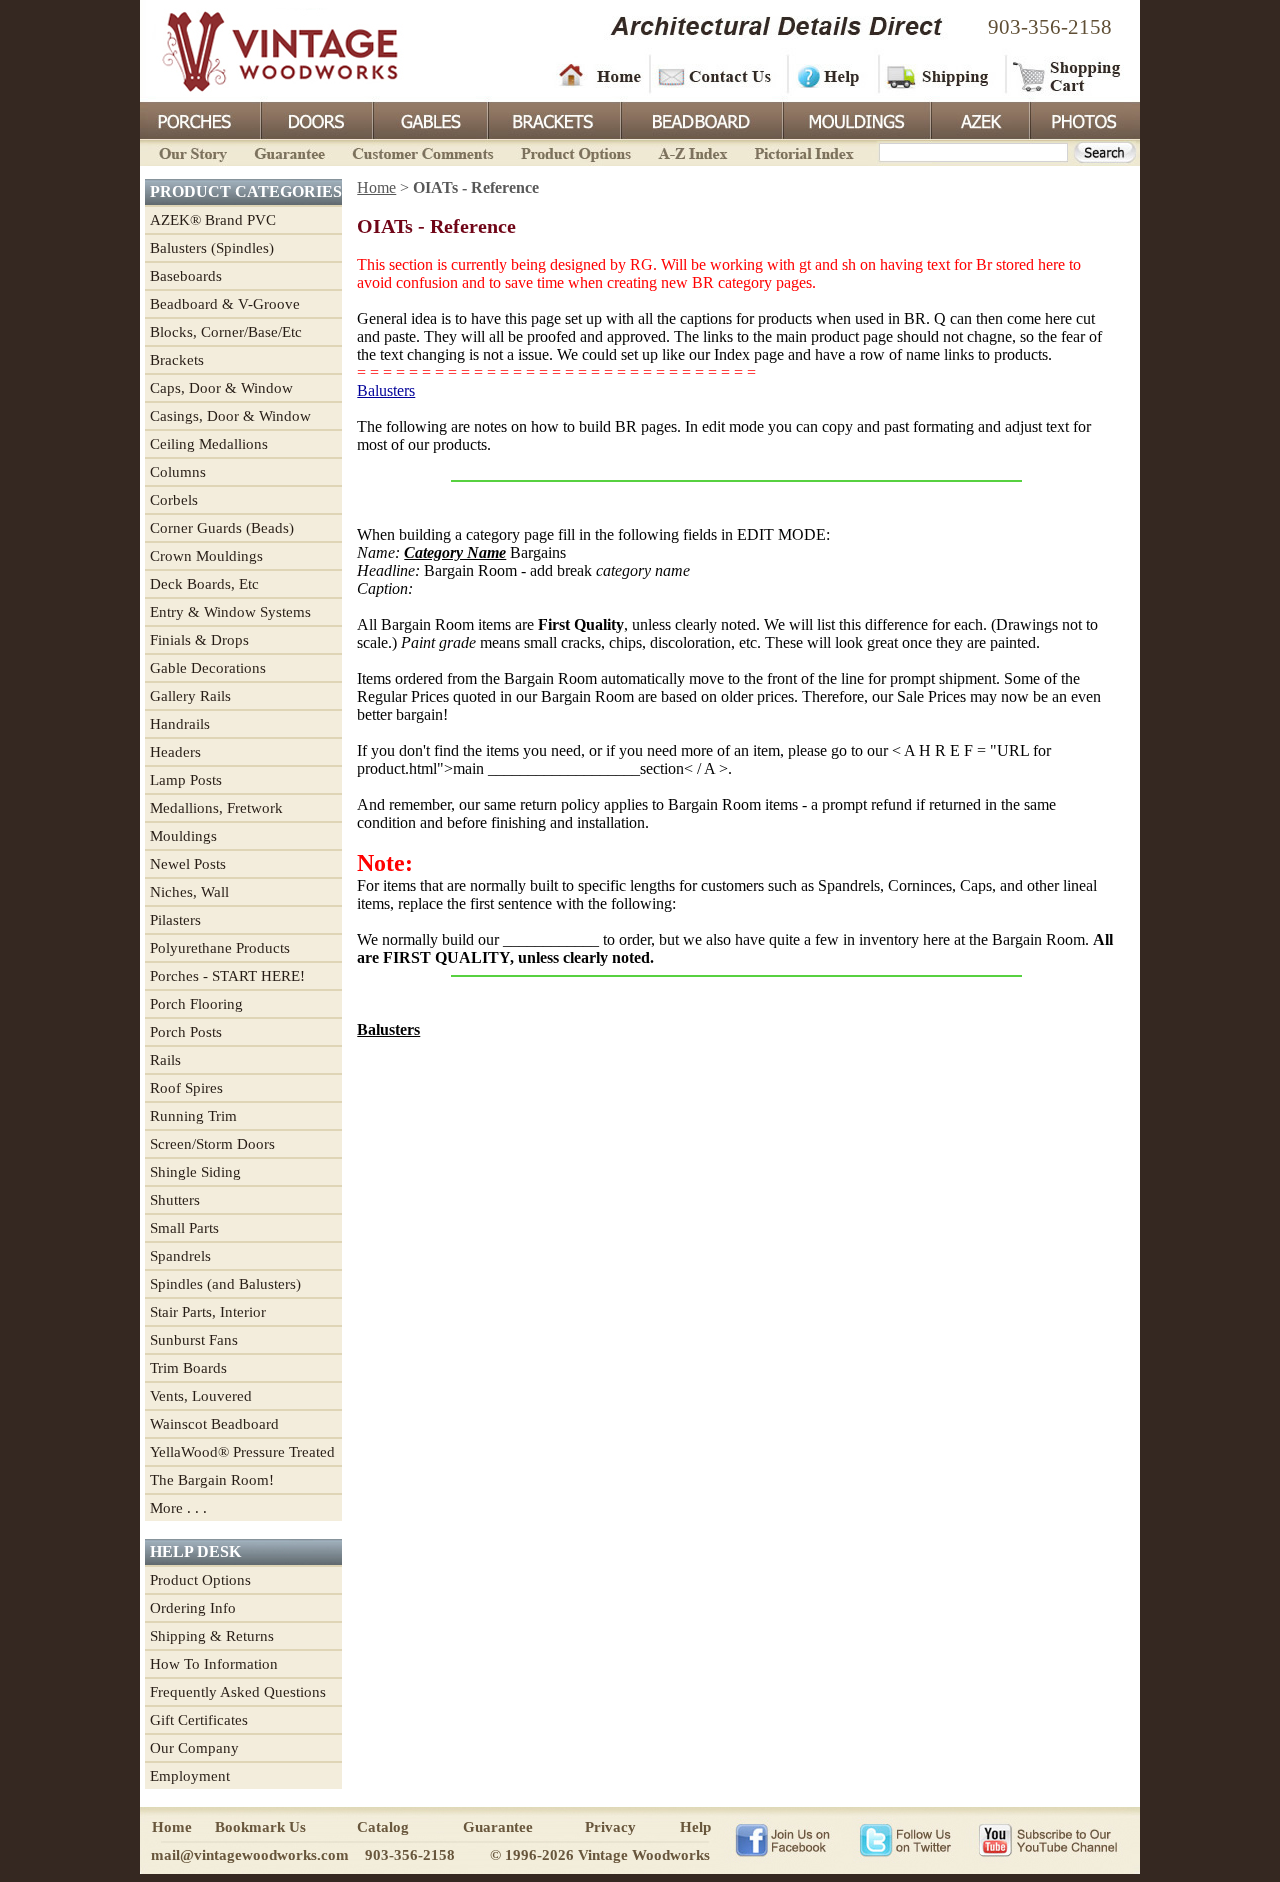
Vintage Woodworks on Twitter (907, 1839)
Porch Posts (186, 1032)
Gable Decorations (208, 668)
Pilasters (175, 920)
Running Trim (193, 1116)
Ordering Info (193, 1608)
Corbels (174, 500)
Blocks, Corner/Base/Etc (226, 332)
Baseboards (186, 276)
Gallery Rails (190, 696)
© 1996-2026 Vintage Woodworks (600, 1855)
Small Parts (184, 1228)
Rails (165, 1060)
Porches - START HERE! (227, 976)
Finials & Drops (199, 640)
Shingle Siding (195, 1172)
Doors (316, 119)
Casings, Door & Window (230, 416)
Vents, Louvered (201, 1396)
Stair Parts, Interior (208, 1312)
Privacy (610, 1827)
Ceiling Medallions (209, 444)
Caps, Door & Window (221, 388)
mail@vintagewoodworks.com (250, 1855)
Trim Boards (188, 1368)
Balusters (386, 390)
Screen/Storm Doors (212, 1144)
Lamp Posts (186, 780)
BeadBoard (700, 119)
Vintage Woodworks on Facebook (782, 1839)
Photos (1084, 119)
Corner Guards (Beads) (222, 528)
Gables (429, 119)
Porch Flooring (196, 1004)
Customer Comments (422, 151)
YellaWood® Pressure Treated (242, 1452)
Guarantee (290, 151)
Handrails (180, 724)
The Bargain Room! (212, 1480)
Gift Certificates (199, 1720)
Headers (175, 752)
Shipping (940, 75)
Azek (979, 119)
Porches (200, 119)
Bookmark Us (260, 1827)
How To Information (214, 1664)
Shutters (175, 1200)
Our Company (194, 1748)
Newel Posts (188, 864)
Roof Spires (186, 1088)
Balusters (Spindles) (212, 248)
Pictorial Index (802, 151)
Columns (178, 472)
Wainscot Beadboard (214, 1424)
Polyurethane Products (220, 948)
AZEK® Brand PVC (213, 220)
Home (600, 75)
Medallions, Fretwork (216, 808)
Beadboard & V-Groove (225, 304)
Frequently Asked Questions (238, 1692)
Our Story (190, 151)
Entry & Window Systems (230, 612)
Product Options (575, 151)
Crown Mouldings (206, 556)
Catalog (383, 1827)
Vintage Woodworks (265, 50)
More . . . (178, 1508)
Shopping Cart (1067, 75)
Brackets (552, 119)
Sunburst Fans (194, 1340)
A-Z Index (692, 151)
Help (830, 75)
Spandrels (180, 1256)
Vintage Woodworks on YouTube (1047, 1839)
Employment (190, 1776)
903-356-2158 (1050, 27)
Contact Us (717, 75)
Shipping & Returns (212, 1636)
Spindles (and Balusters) (225, 1284)
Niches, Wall (189, 892)
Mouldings (855, 119)
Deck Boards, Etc (204, 584)
